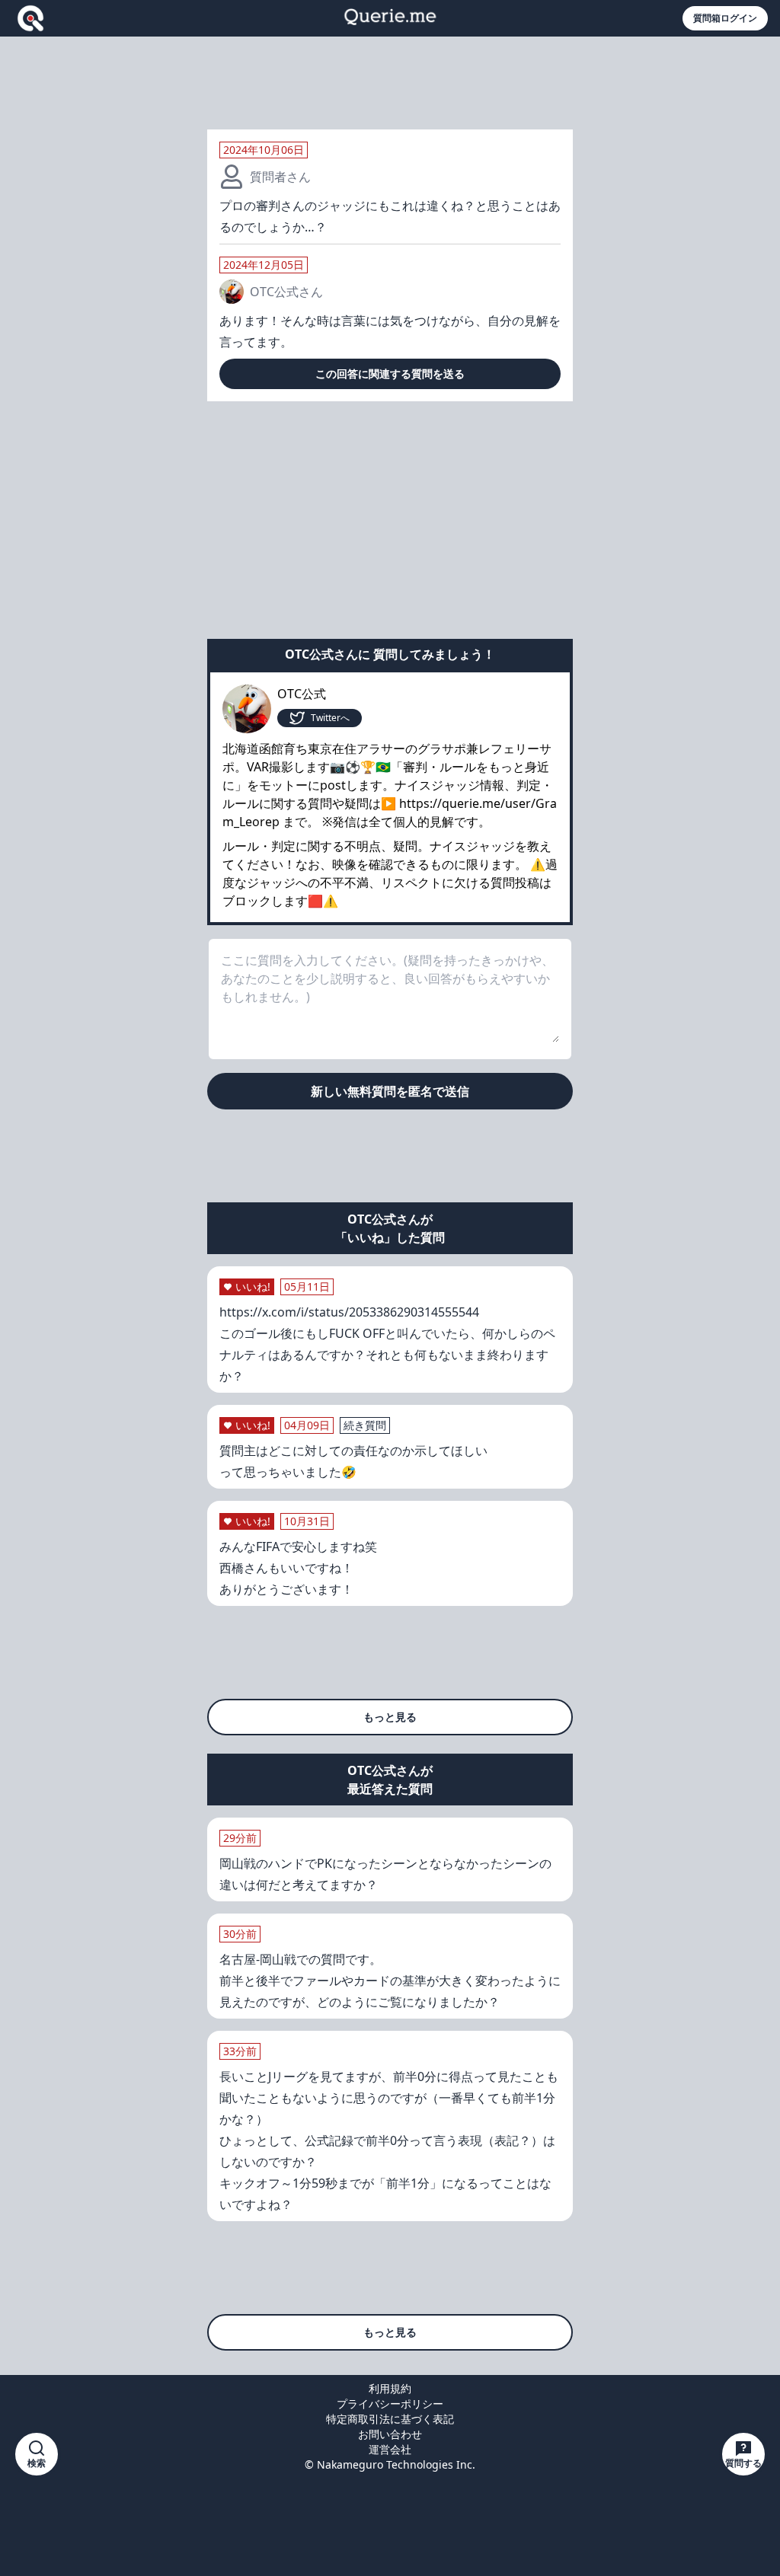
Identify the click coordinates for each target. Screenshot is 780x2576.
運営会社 (390, 2449)
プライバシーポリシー (390, 2404)
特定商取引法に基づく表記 (390, 2419)
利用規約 (390, 2388)
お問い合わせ (390, 2434)
